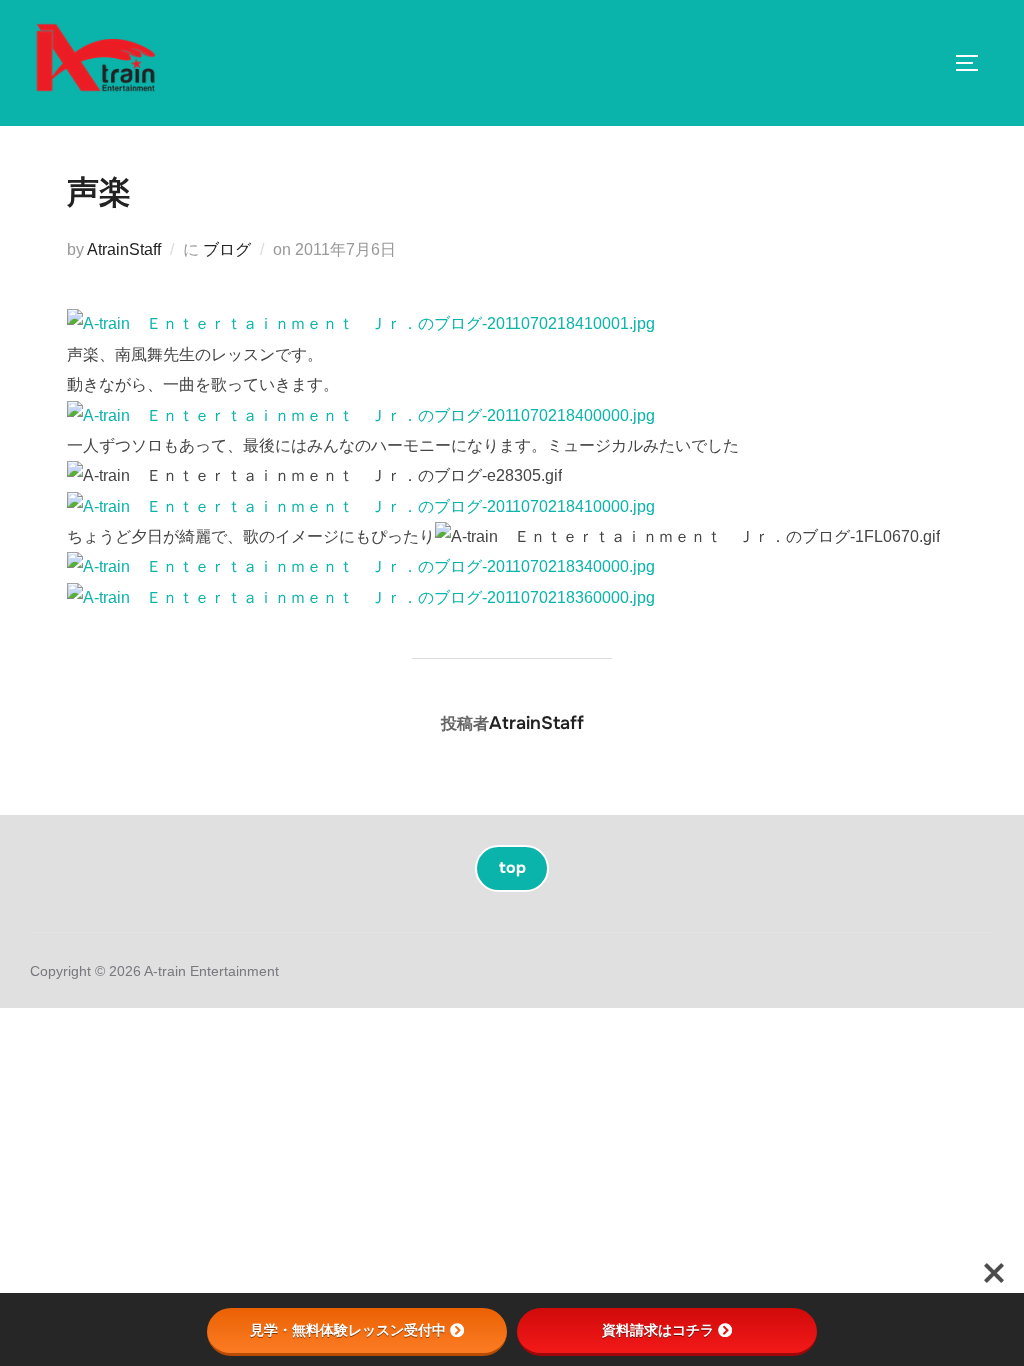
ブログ (227, 249)
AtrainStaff (124, 249)
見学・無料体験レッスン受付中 (348, 1330)
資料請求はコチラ (658, 1330)
